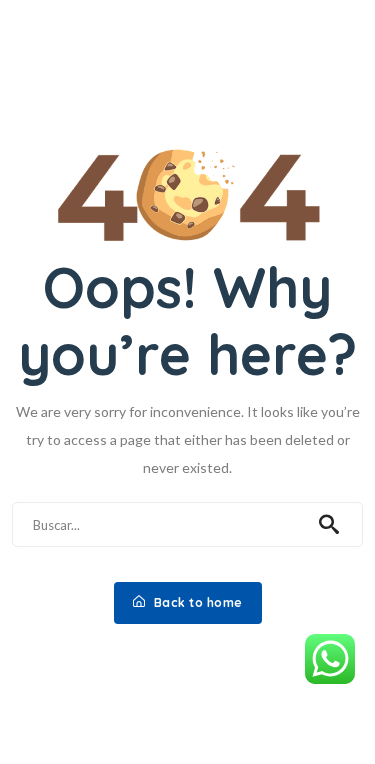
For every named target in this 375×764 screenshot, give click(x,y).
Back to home (196, 602)
